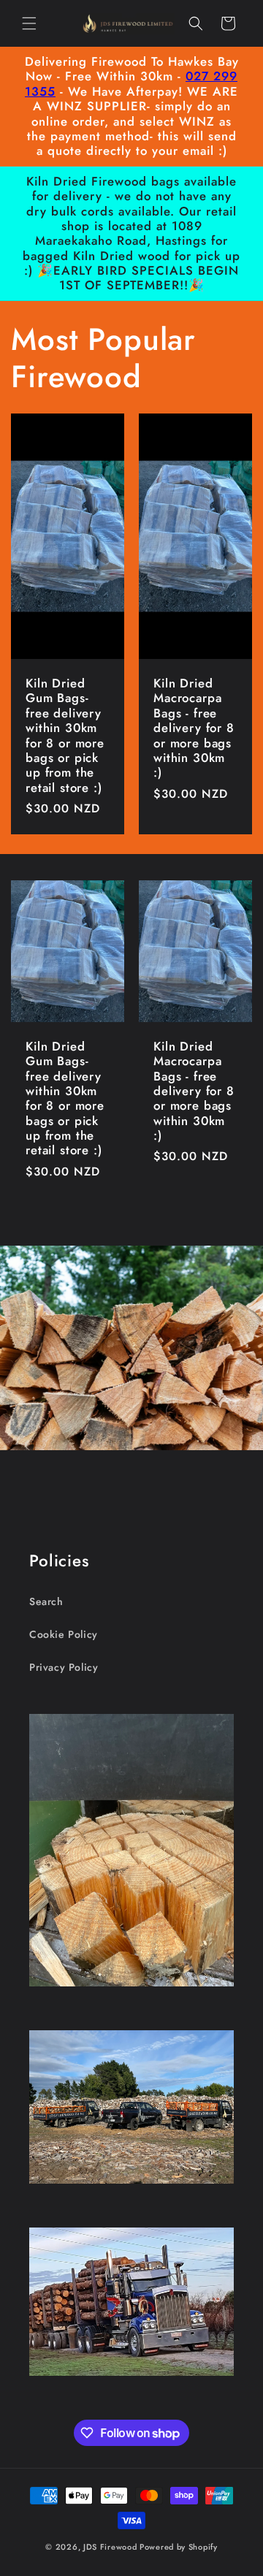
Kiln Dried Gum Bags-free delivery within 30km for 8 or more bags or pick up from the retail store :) (65, 735)
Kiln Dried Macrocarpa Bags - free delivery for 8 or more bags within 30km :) (194, 728)
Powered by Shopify (179, 2547)
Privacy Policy (64, 1667)
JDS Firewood (110, 2547)
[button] (29, 23)
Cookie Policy (64, 1634)
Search (46, 1601)
